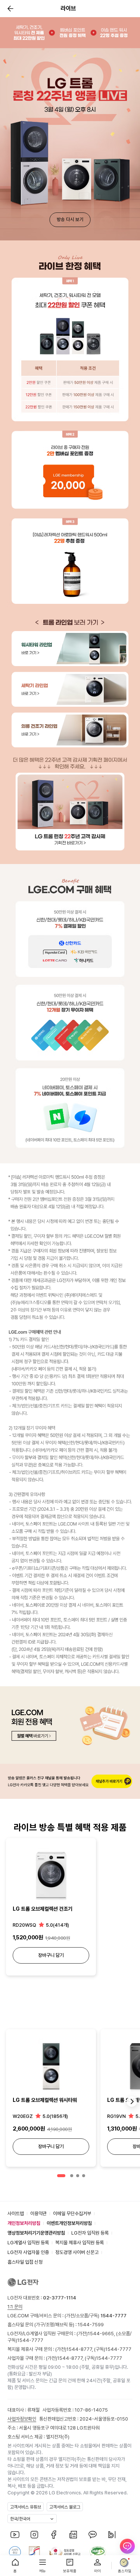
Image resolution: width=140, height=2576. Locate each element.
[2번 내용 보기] (72, 2176)
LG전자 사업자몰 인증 (28, 2252)
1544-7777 (30, 2340)
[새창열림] (15, 2535)
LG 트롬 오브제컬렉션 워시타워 (45, 2100)
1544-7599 (91, 2325)
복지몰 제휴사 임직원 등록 (80, 2243)
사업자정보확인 (22, 2419)
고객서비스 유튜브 (26, 2507)
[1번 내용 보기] (61, 2176)
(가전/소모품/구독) (95, 2316)
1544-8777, (80, 2349)
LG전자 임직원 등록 (90, 2233)
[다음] (132, 2102)
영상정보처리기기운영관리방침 (36, 2233)
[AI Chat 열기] (127, 2550)
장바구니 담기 (51, 1955)
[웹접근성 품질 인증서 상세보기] (98, 2552)
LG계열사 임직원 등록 (28, 2243)
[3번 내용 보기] (78, 2176)
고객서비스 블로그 (65, 2507)
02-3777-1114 (60, 2298)
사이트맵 (16, 2214)
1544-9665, (102, 2334)
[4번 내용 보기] (84, 2176)
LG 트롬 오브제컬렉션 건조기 (43, 1909)
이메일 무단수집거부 (72, 2214)
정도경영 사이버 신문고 (77, 2252)
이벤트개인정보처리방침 (69, 2223)
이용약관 (38, 2214)
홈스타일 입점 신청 (25, 2262)
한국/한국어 (20, 2519)
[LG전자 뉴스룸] (73, 2535)
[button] (9, 9)
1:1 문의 (15, 2307)
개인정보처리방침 (24, 2223)
